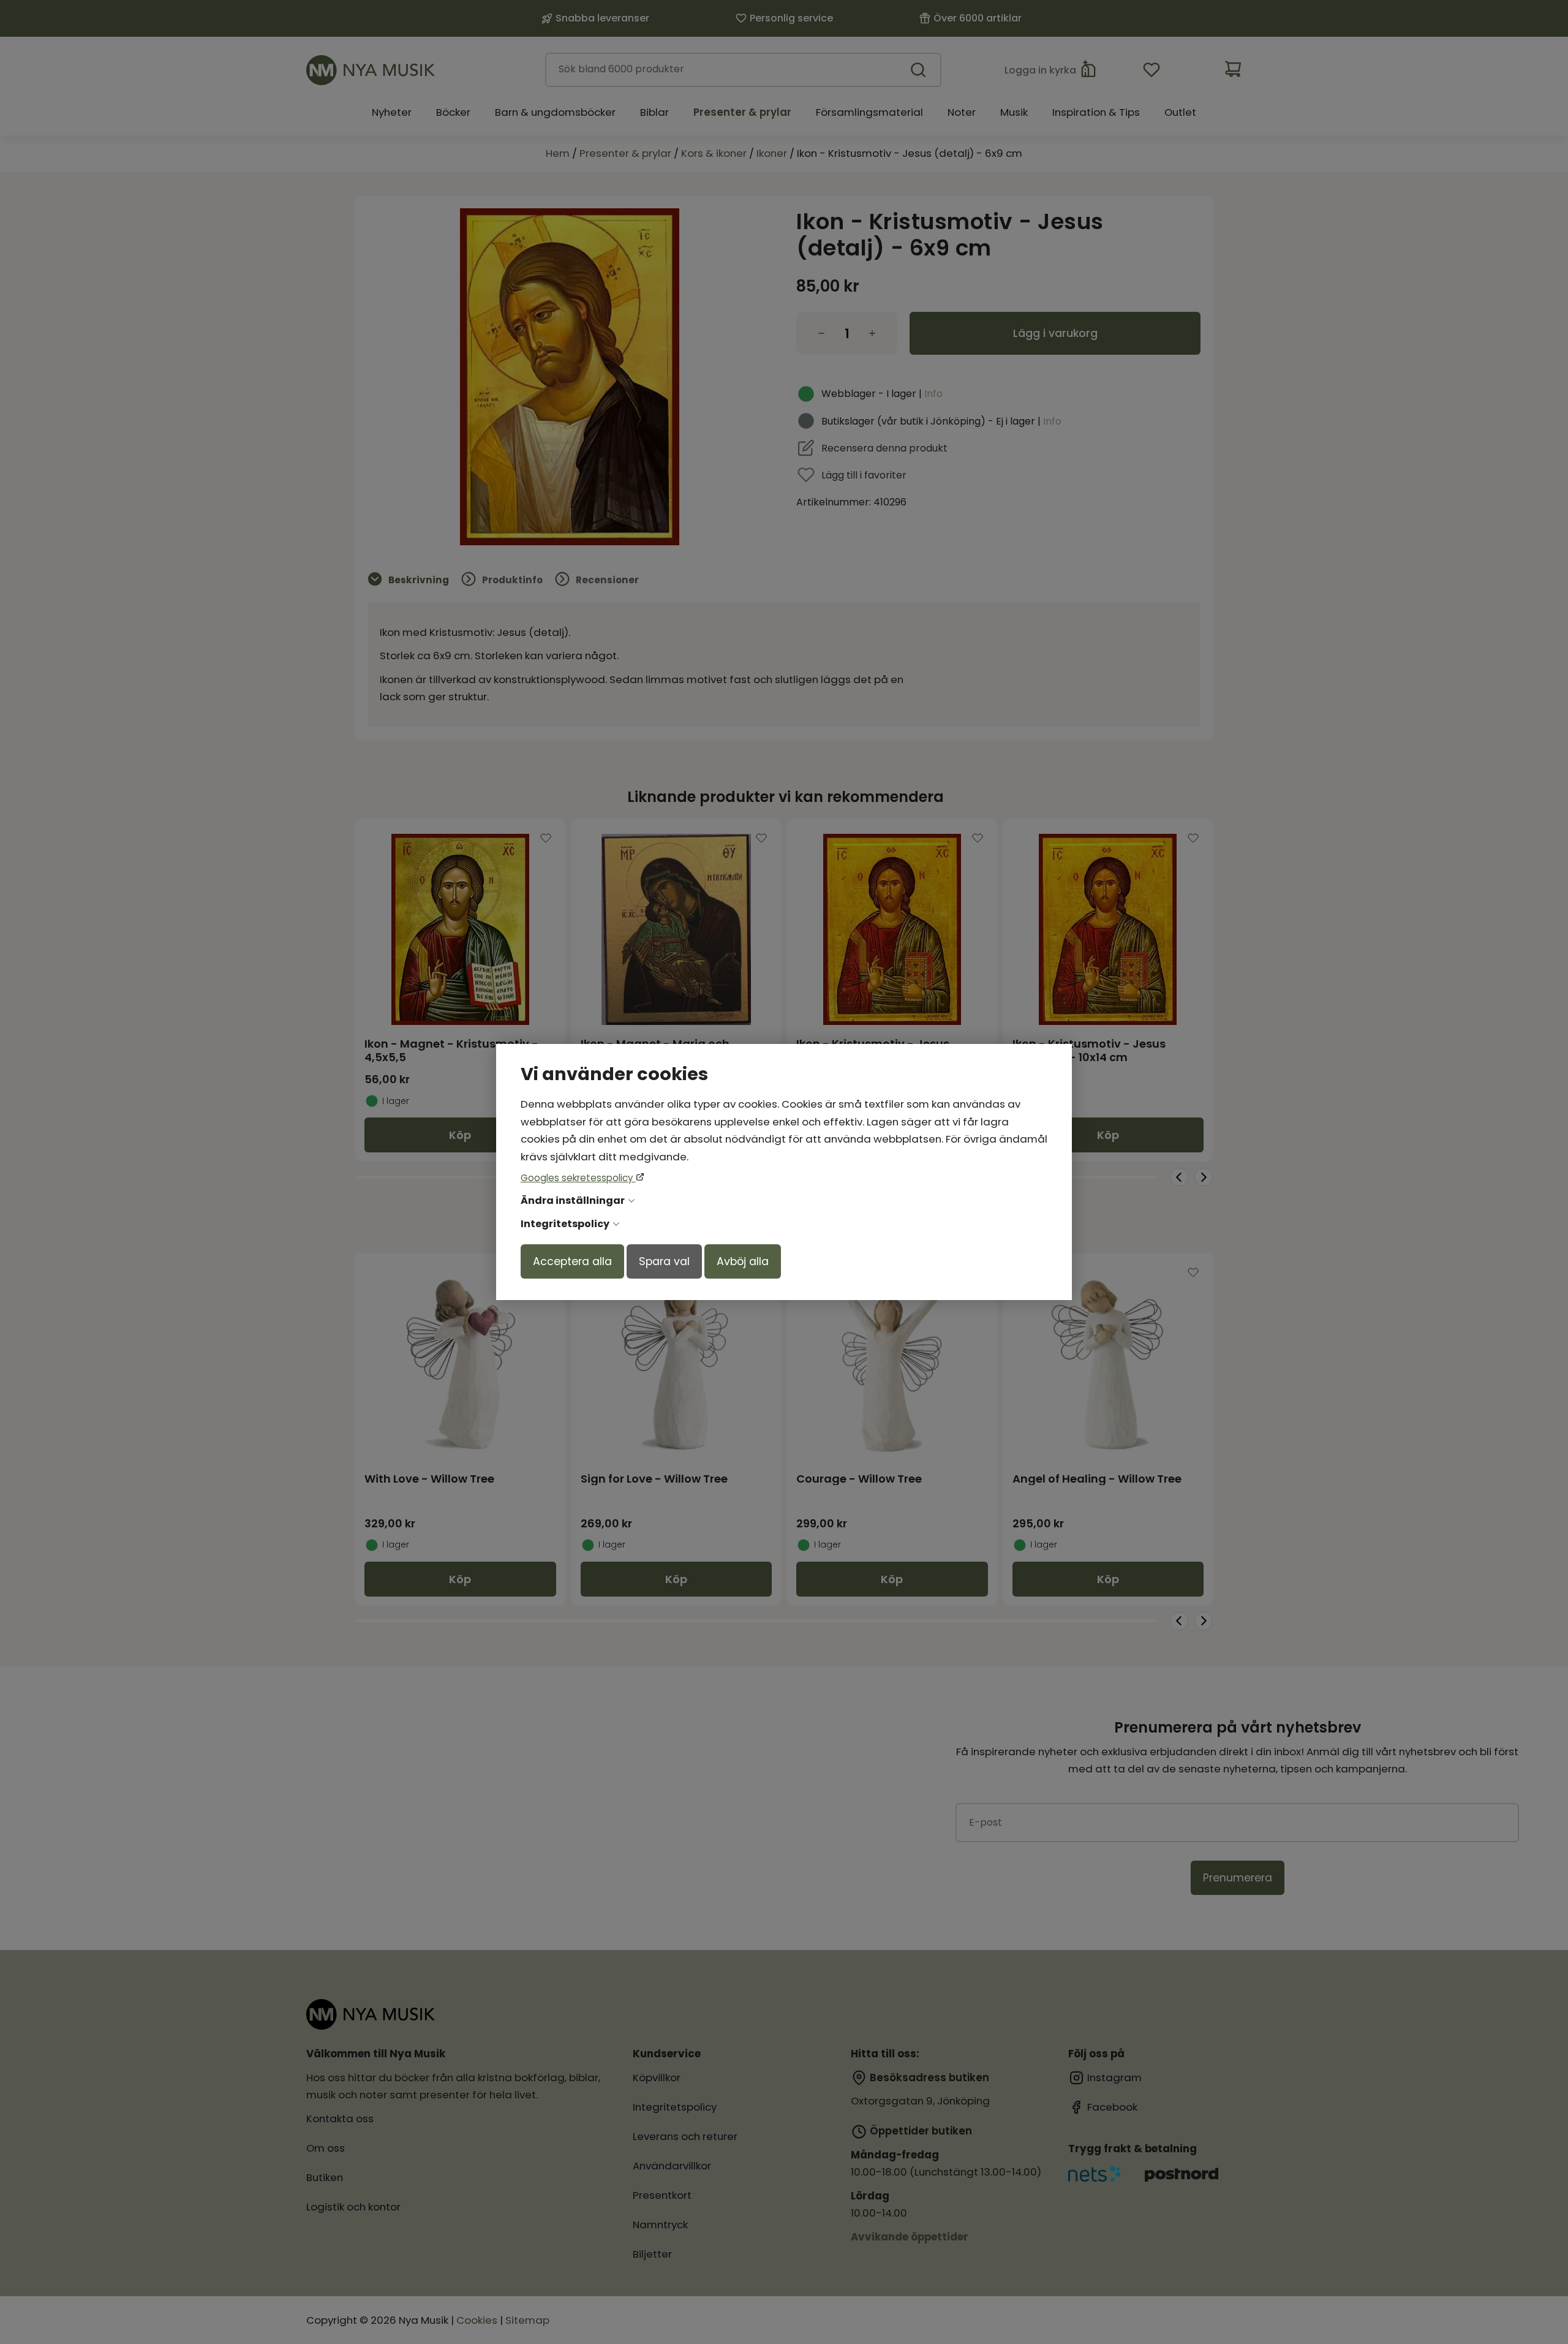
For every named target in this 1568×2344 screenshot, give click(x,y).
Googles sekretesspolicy (578, 1178)
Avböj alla (743, 1261)
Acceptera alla (572, 1261)
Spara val (664, 1261)
